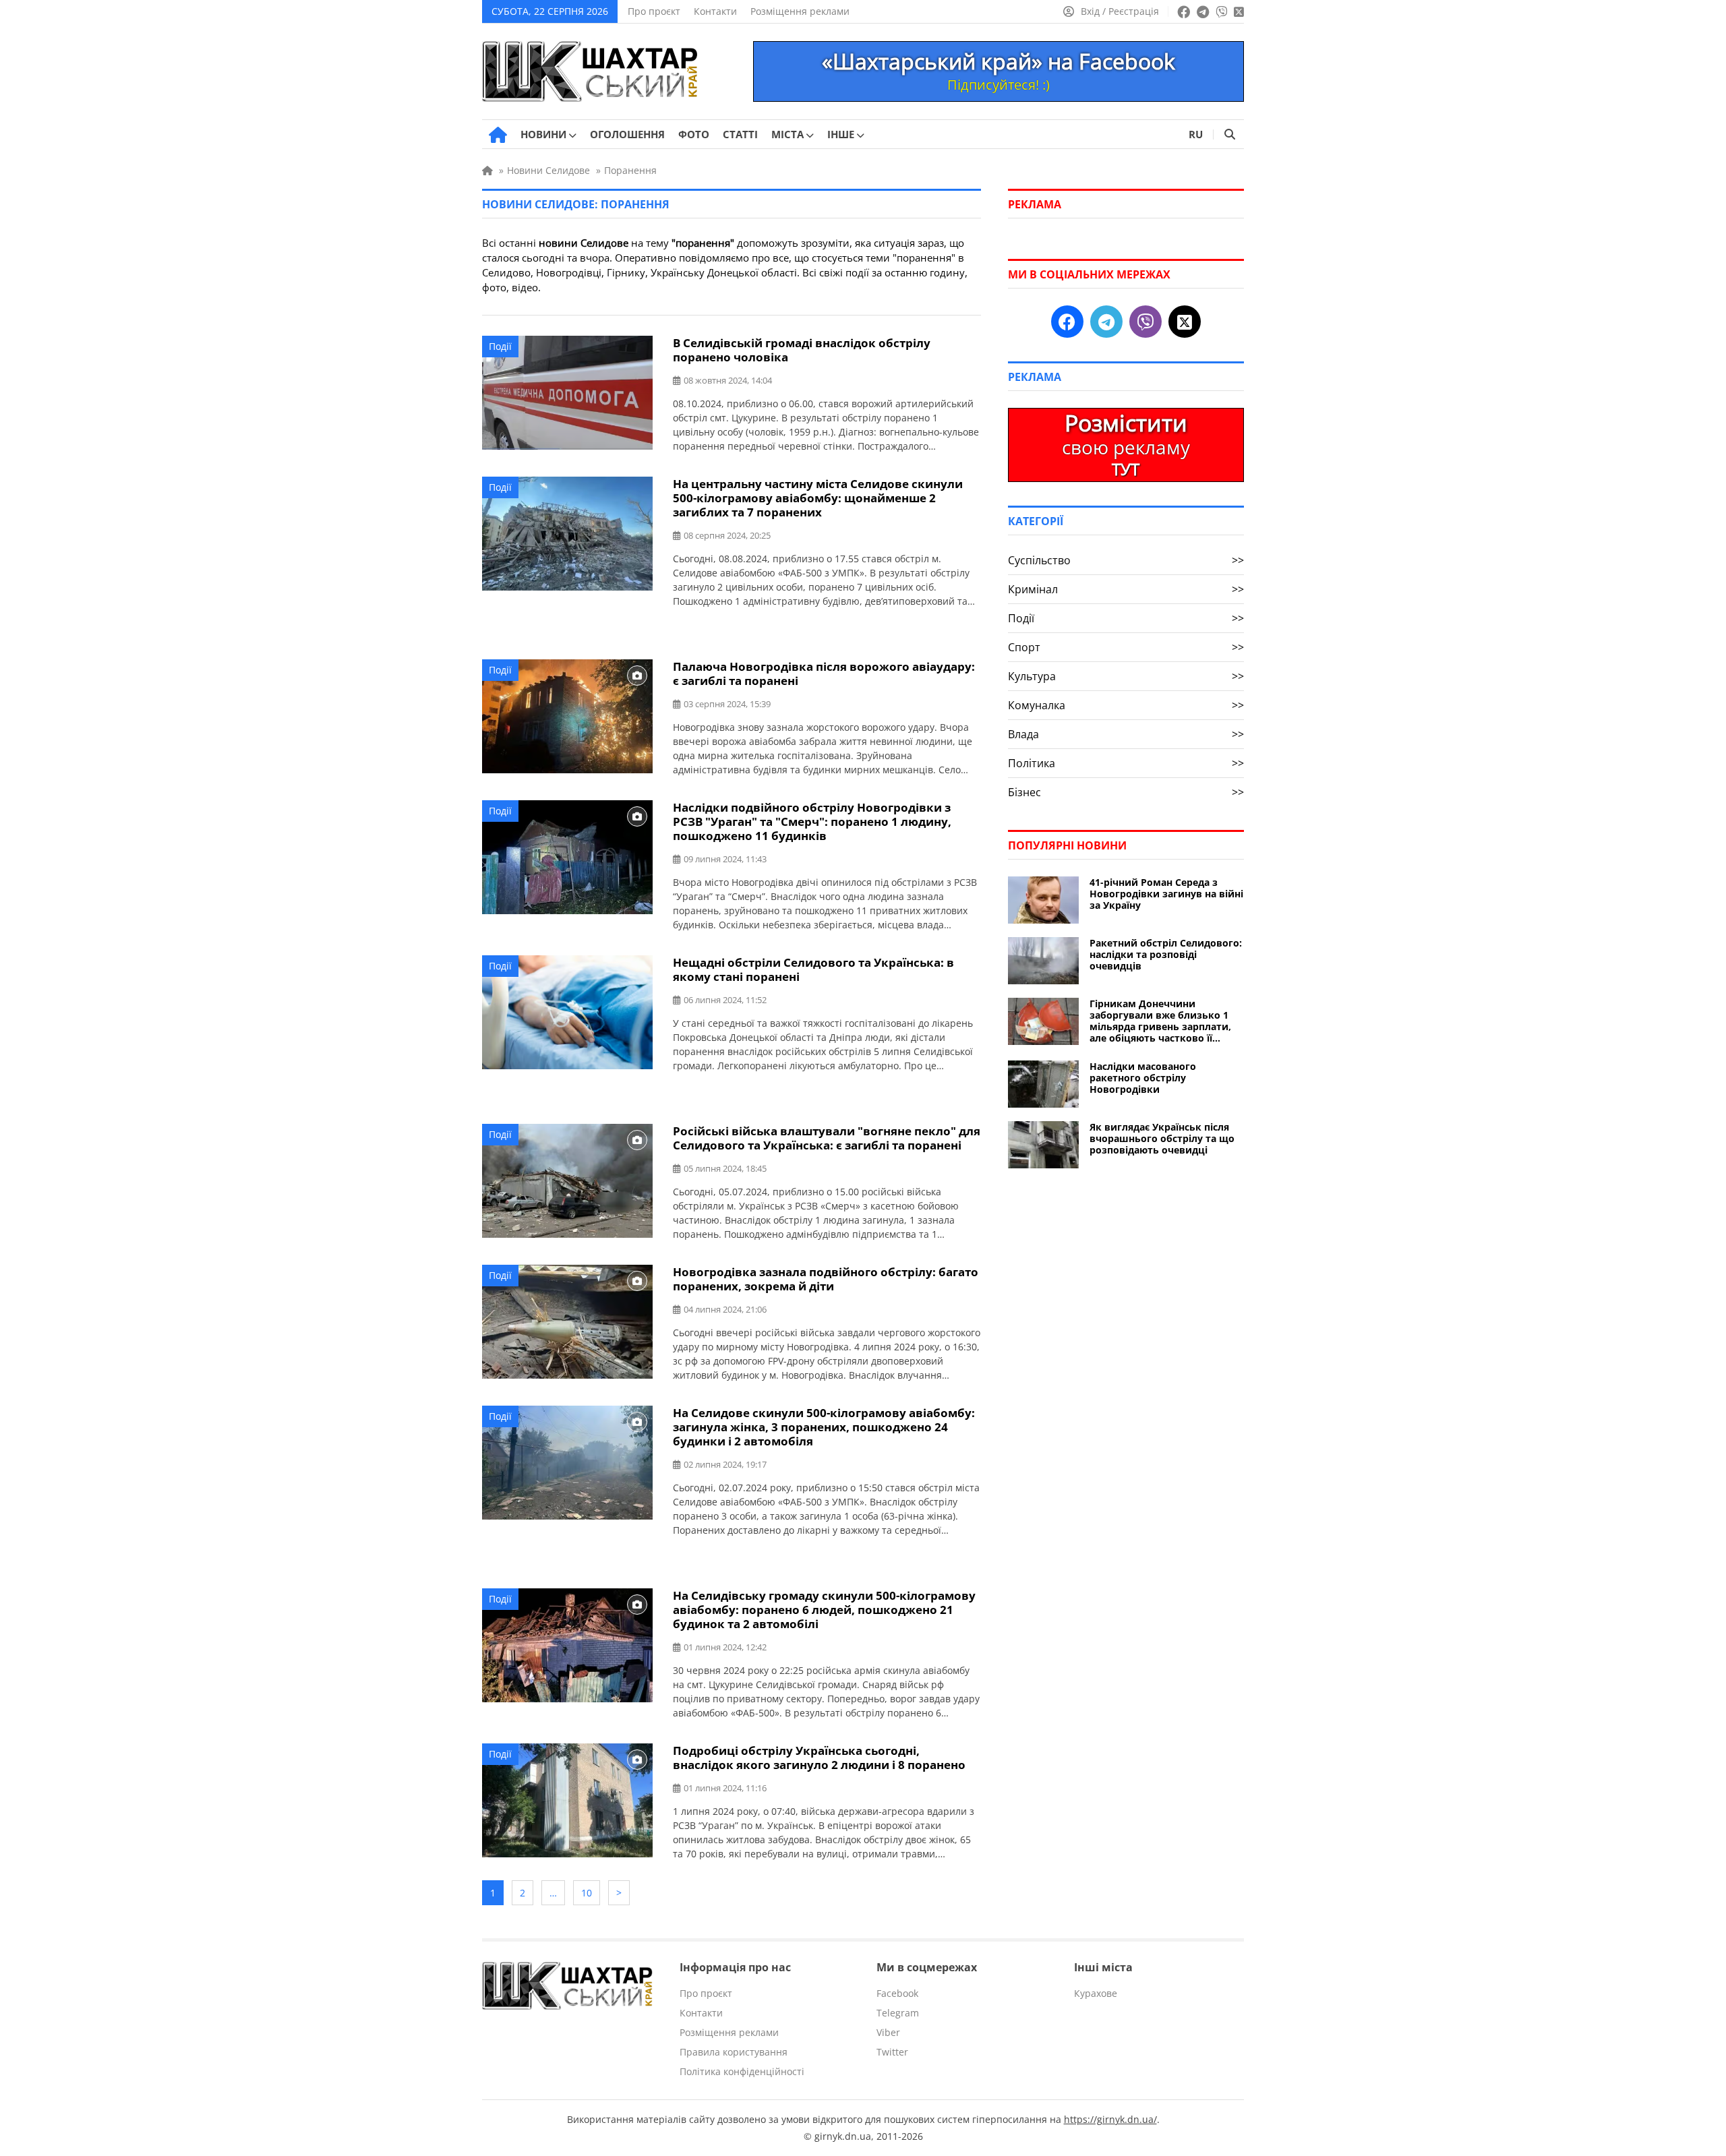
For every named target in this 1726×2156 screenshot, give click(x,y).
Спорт (1126, 647)
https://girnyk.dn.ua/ (1110, 2119)
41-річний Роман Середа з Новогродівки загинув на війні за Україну (1166, 894)
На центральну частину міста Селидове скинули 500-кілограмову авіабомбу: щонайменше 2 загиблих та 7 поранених (818, 498)
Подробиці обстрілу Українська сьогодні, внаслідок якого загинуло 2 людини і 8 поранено (819, 1758)
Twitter (892, 2052)
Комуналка (1126, 705)
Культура (1126, 676)
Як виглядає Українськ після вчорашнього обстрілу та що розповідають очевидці (1162, 1138)
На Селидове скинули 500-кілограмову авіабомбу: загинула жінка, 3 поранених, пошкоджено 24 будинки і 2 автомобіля (824, 1427)
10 (587, 1893)
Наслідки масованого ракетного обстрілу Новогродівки (1143, 1078)
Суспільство (1126, 560)
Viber (888, 2032)
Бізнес (1126, 792)
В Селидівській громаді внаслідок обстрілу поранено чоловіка (802, 350)
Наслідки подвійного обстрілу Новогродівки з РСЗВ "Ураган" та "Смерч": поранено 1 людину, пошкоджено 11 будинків (812, 821)
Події (500, 346)
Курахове (1096, 1993)
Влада (1126, 734)
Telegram (898, 2013)
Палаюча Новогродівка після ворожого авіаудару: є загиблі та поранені (824, 673)
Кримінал (1126, 589)
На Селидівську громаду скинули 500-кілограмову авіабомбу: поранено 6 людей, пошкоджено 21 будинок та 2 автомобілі (824, 1610)
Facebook (897, 1993)
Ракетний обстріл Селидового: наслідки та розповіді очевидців (1166, 954)
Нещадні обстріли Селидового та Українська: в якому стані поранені (813, 969)
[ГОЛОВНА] (498, 135)
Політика (1126, 763)
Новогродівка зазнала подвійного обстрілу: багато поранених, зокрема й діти (826, 1279)
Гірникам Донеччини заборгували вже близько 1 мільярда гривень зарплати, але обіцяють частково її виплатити (1160, 1021)
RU (1196, 134)
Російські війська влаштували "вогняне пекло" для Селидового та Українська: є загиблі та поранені (827, 1138)
